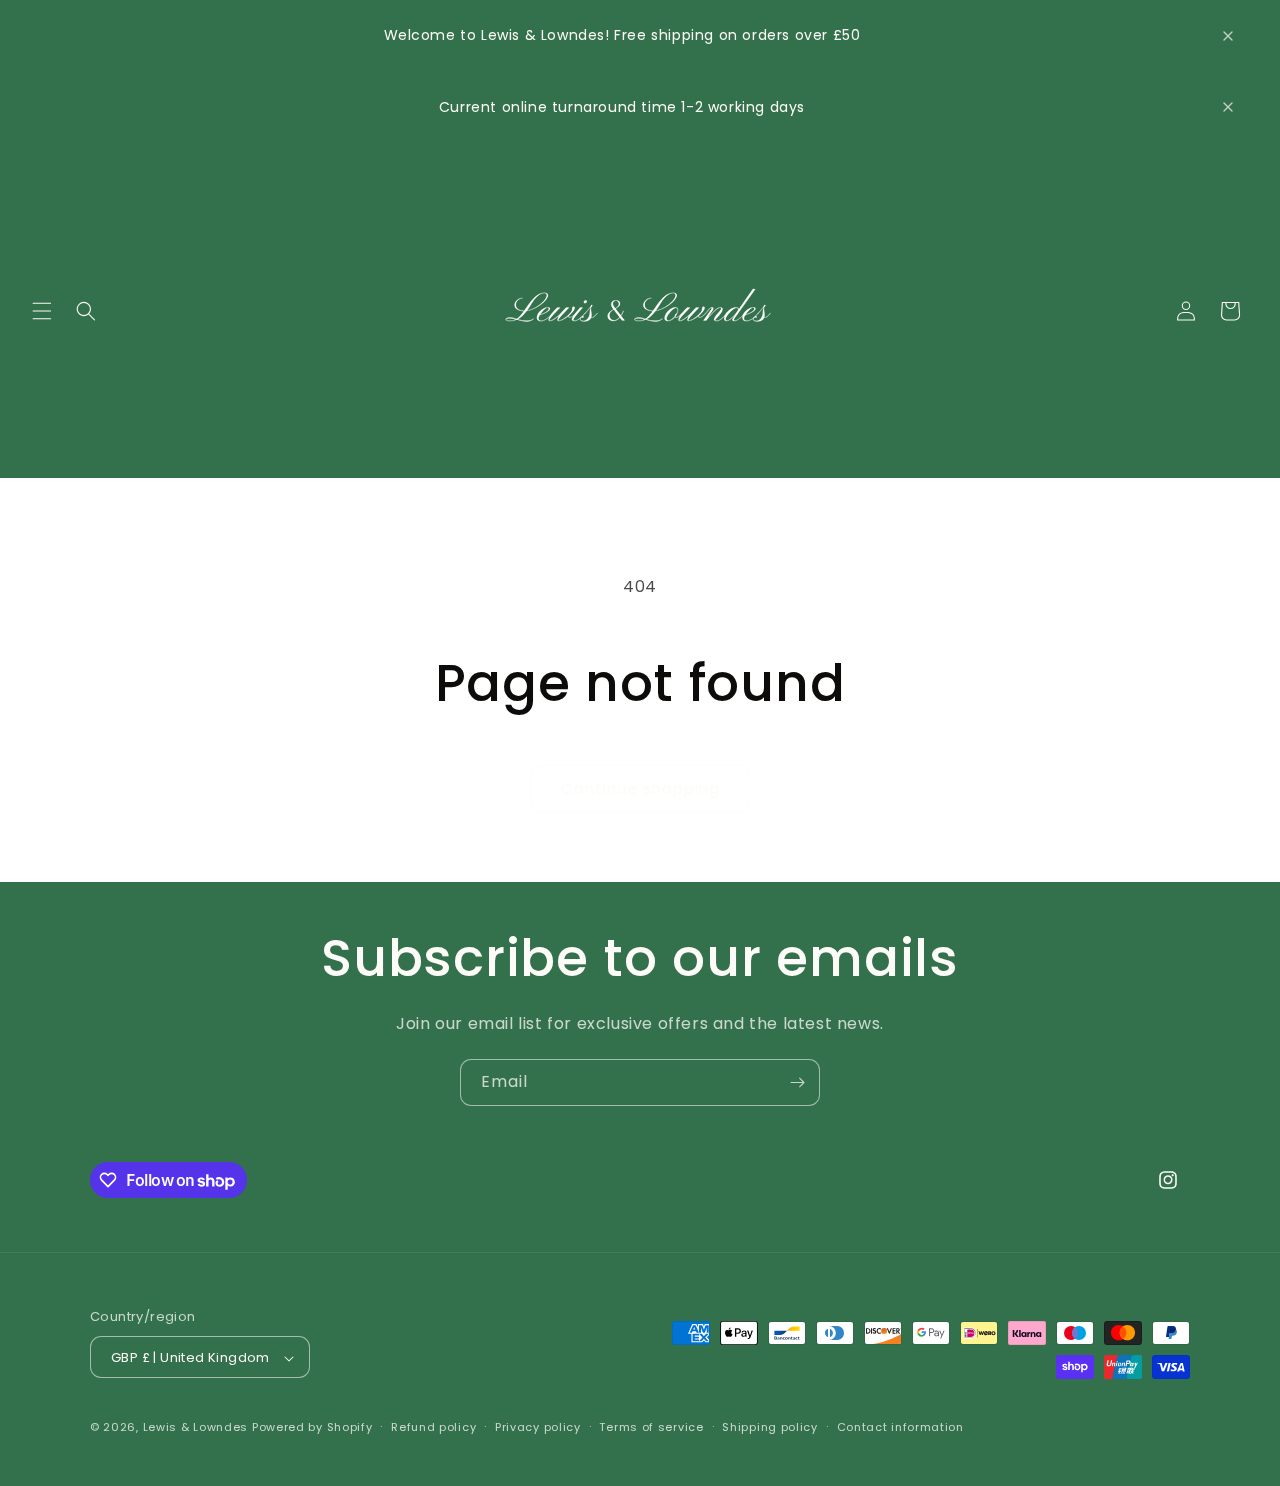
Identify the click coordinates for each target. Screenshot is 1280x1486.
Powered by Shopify (312, 1428)
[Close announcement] (1228, 36)
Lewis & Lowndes (196, 1428)
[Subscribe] (797, 1082)
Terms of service (651, 1427)
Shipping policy (770, 1427)
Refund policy (433, 1427)
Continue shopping (640, 788)
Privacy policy (538, 1427)
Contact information (900, 1427)
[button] (42, 311)
